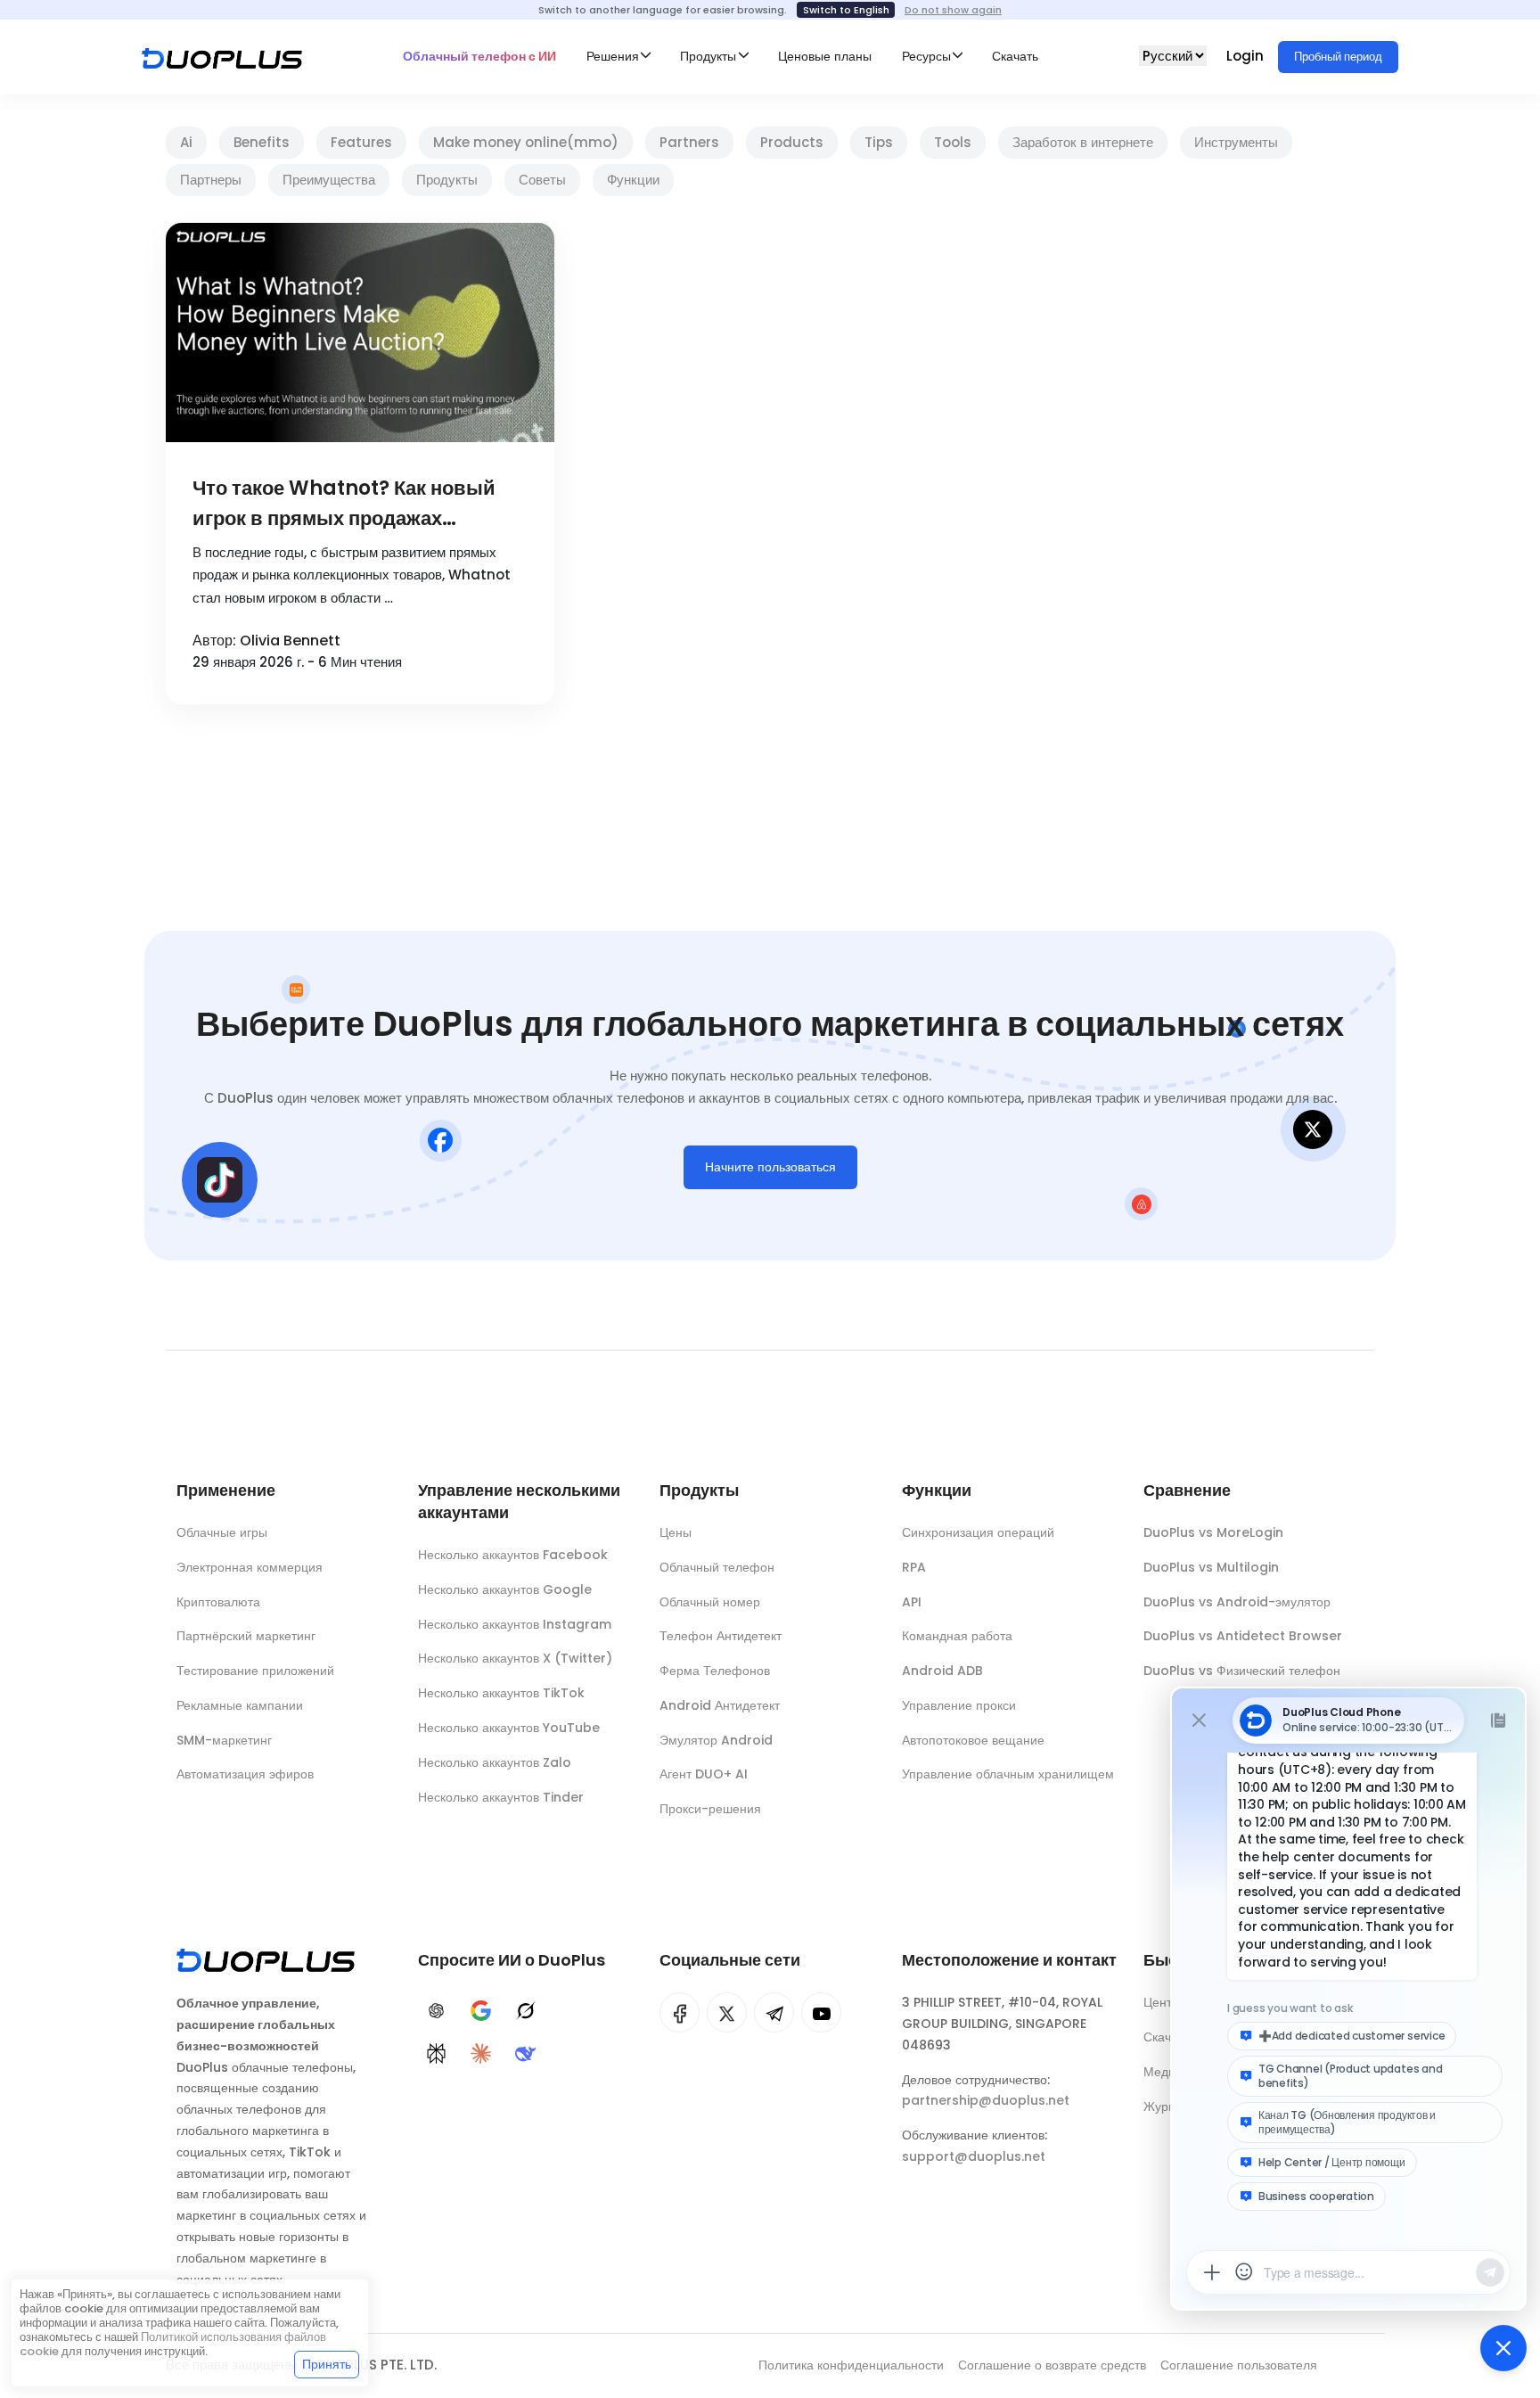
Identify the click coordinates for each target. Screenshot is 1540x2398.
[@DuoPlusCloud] (821, 2012)
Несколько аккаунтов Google (505, 1589)
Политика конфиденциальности (851, 2365)
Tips (879, 142)
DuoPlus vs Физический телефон (1242, 1671)
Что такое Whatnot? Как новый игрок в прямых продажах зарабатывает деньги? (344, 504)
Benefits (262, 142)
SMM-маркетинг (224, 1740)
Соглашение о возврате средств (1052, 2365)
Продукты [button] (708, 56)
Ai (186, 142)
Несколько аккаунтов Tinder (501, 1797)
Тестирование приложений (255, 1671)
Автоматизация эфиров (245, 1774)
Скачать (1015, 56)
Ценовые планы (825, 56)
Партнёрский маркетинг (246, 1636)
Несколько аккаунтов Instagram (515, 1624)
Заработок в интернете (1083, 142)
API (912, 1602)
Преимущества (329, 180)
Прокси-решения (710, 1809)
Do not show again (953, 10)
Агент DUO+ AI (704, 1774)
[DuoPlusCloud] (727, 2012)
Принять (327, 2364)
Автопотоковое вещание (973, 1740)
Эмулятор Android (716, 1740)
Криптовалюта (218, 1602)
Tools (953, 142)
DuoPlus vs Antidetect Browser (1243, 1636)
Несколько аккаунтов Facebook (513, 1555)
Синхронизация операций (978, 1532)
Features (361, 142)
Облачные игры (222, 1532)
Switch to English (846, 10)
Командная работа (957, 1636)
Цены (676, 1532)
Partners (689, 142)
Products (792, 142)
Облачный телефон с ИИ (479, 56)
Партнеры (211, 180)
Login (1247, 56)
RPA (914, 1567)
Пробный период (1338, 57)
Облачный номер (710, 1602)
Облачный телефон (717, 1567)
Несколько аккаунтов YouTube (509, 1728)
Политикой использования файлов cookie (173, 2344)
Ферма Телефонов (715, 1671)
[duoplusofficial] (680, 2012)
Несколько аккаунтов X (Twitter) (515, 1658)
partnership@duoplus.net (986, 2100)
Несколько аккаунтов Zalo (495, 1762)
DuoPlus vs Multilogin (1211, 1567)
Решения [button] (613, 56)
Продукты (447, 180)
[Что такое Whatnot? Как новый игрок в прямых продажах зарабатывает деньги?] (360, 333)
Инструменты (1236, 142)
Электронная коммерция (250, 1567)
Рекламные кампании (240, 1705)
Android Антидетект (720, 1705)
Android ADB (942, 1671)
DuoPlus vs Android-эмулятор (1237, 1602)
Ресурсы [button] (926, 56)
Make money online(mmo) (526, 142)
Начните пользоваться (770, 1167)
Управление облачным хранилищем (1008, 1774)
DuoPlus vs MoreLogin (1213, 1532)
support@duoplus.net (974, 2156)
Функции (633, 180)
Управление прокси (959, 1705)
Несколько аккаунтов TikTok (501, 1693)
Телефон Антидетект (721, 1636)
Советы (542, 180)
